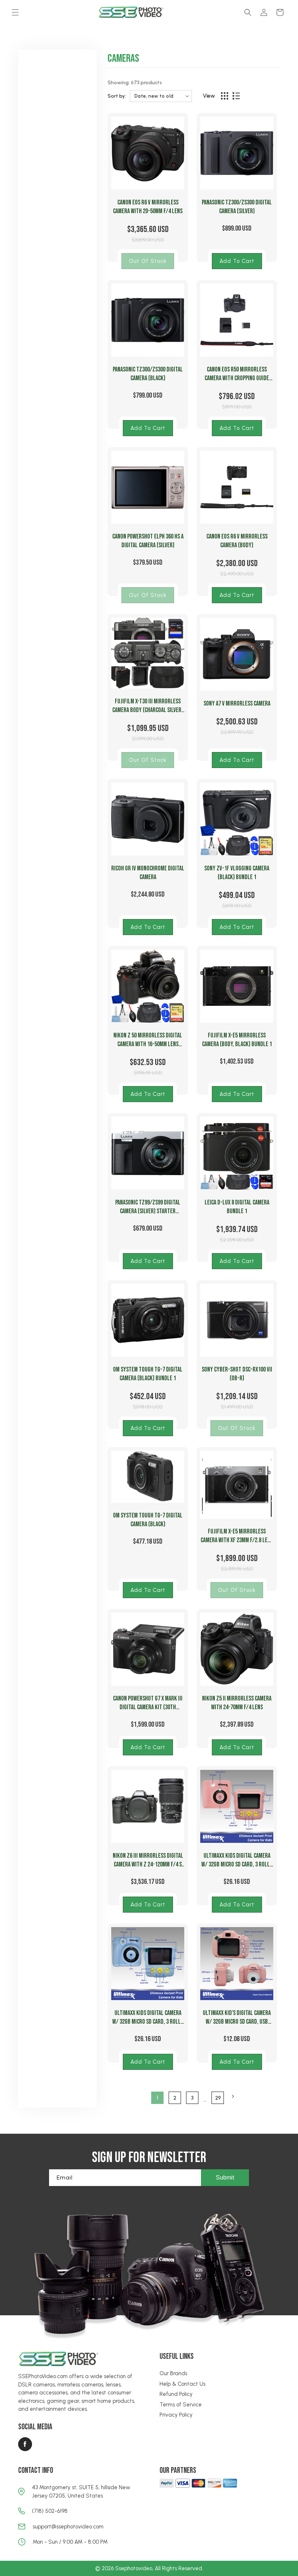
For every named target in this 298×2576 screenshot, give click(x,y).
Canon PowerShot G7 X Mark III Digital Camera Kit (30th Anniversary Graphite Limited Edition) (148, 1703)
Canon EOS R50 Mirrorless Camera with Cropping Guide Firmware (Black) (237, 374)
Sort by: (117, 96)
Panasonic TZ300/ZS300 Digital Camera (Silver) (237, 207)
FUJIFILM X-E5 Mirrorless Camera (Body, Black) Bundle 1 (237, 1040)
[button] (15, 12)
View (209, 96)
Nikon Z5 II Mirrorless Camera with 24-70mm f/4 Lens (237, 1703)
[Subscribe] (225, 2178)
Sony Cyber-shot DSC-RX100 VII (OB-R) (237, 1374)
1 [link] (157, 2098)
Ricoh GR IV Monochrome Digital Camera (148, 873)
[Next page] (233, 2096)
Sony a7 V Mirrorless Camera (237, 704)
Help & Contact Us (182, 2384)
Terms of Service (181, 2405)
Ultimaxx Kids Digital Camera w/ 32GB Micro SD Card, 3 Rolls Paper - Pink (237, 1860)
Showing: (119, 83)
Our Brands (173, 2373)
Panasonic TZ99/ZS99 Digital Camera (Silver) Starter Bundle (148, 1207)
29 (218, 2098)
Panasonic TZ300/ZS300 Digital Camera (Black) (148, 374)
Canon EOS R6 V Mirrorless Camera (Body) (237, 541)
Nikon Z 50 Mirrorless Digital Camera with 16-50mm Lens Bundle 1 (148, 1040)
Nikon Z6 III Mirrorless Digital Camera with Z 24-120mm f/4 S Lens (148, 1860)
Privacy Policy (176, 2415)
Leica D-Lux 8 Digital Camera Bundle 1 (237, 1207)
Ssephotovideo (134, 2568)
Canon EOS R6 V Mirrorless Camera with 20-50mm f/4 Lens (148, 207)
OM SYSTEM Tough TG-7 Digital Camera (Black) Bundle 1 (148, 1374)
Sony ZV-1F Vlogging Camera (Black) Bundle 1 (237, 873)
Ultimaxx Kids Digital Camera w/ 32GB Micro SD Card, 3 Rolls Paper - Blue (148, 2018)
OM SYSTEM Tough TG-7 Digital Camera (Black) (148, 1520)
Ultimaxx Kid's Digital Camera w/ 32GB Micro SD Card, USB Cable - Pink (237, 2018)
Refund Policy (176, 2394)
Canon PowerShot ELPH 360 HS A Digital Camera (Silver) (148, 541)
